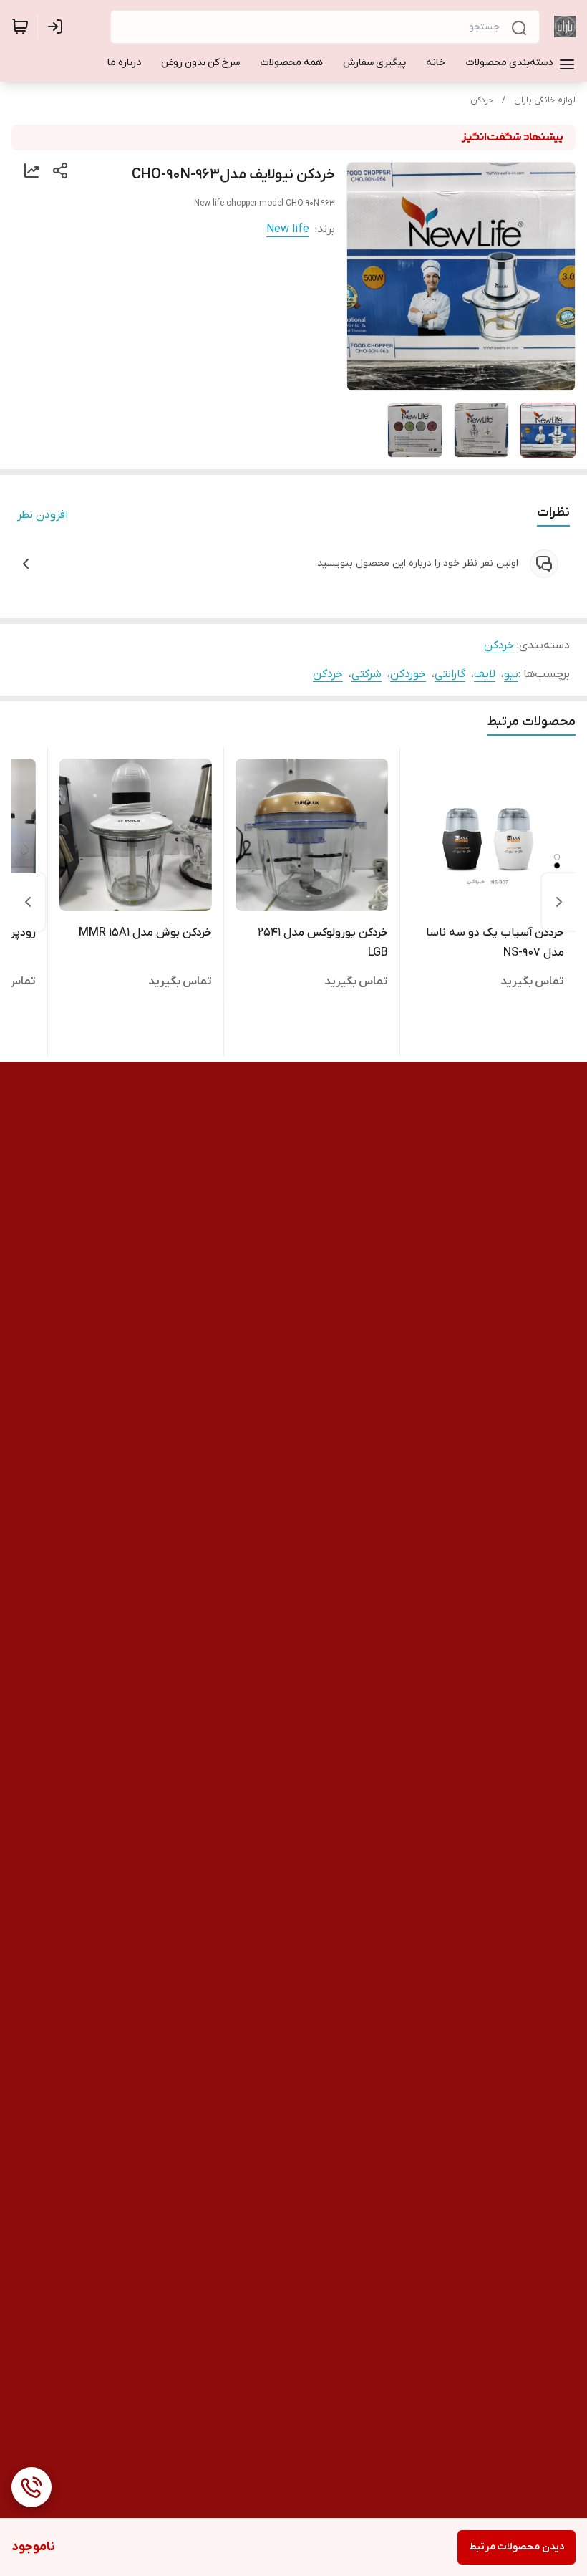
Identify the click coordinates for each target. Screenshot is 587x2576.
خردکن (482, 100)
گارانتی (450, 674)
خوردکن (408, 674)
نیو (511, 674)
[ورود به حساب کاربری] (58, 27)
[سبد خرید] (20, 27)
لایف (485, 674)
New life (288, 229)
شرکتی (367, 674)
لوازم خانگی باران (545, 100)
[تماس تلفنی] (31, 2487)
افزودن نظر (43, 515)
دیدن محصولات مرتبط (516, 2547)
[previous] (559, 902)
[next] (28, 902)
